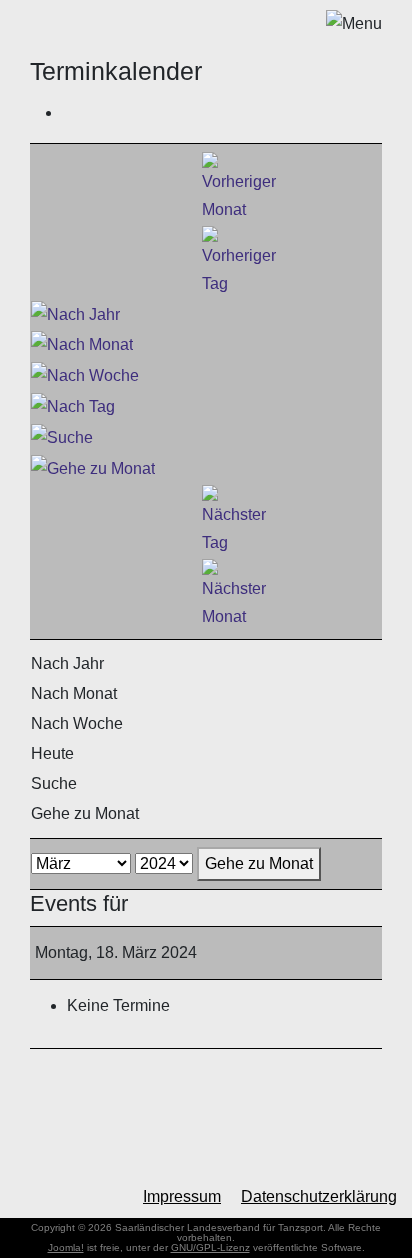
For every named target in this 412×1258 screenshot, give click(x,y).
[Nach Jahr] (75, 313)
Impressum (182, 1196)
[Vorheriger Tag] (239, 260)
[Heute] (73, 405)
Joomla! (66, 1247)
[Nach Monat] (82, 344)
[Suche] (62, 436)
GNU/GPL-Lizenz (210, 1247)
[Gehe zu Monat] (93, 467)
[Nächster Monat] (234, 593)
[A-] (20, 1198)
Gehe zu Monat (259, 863)
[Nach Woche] (85, 374)
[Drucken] (68, 112)
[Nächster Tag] (234, 519)
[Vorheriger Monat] (239, 186)
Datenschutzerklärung (319, 1196)
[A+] (86, 1196)
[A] (53, 1197)
